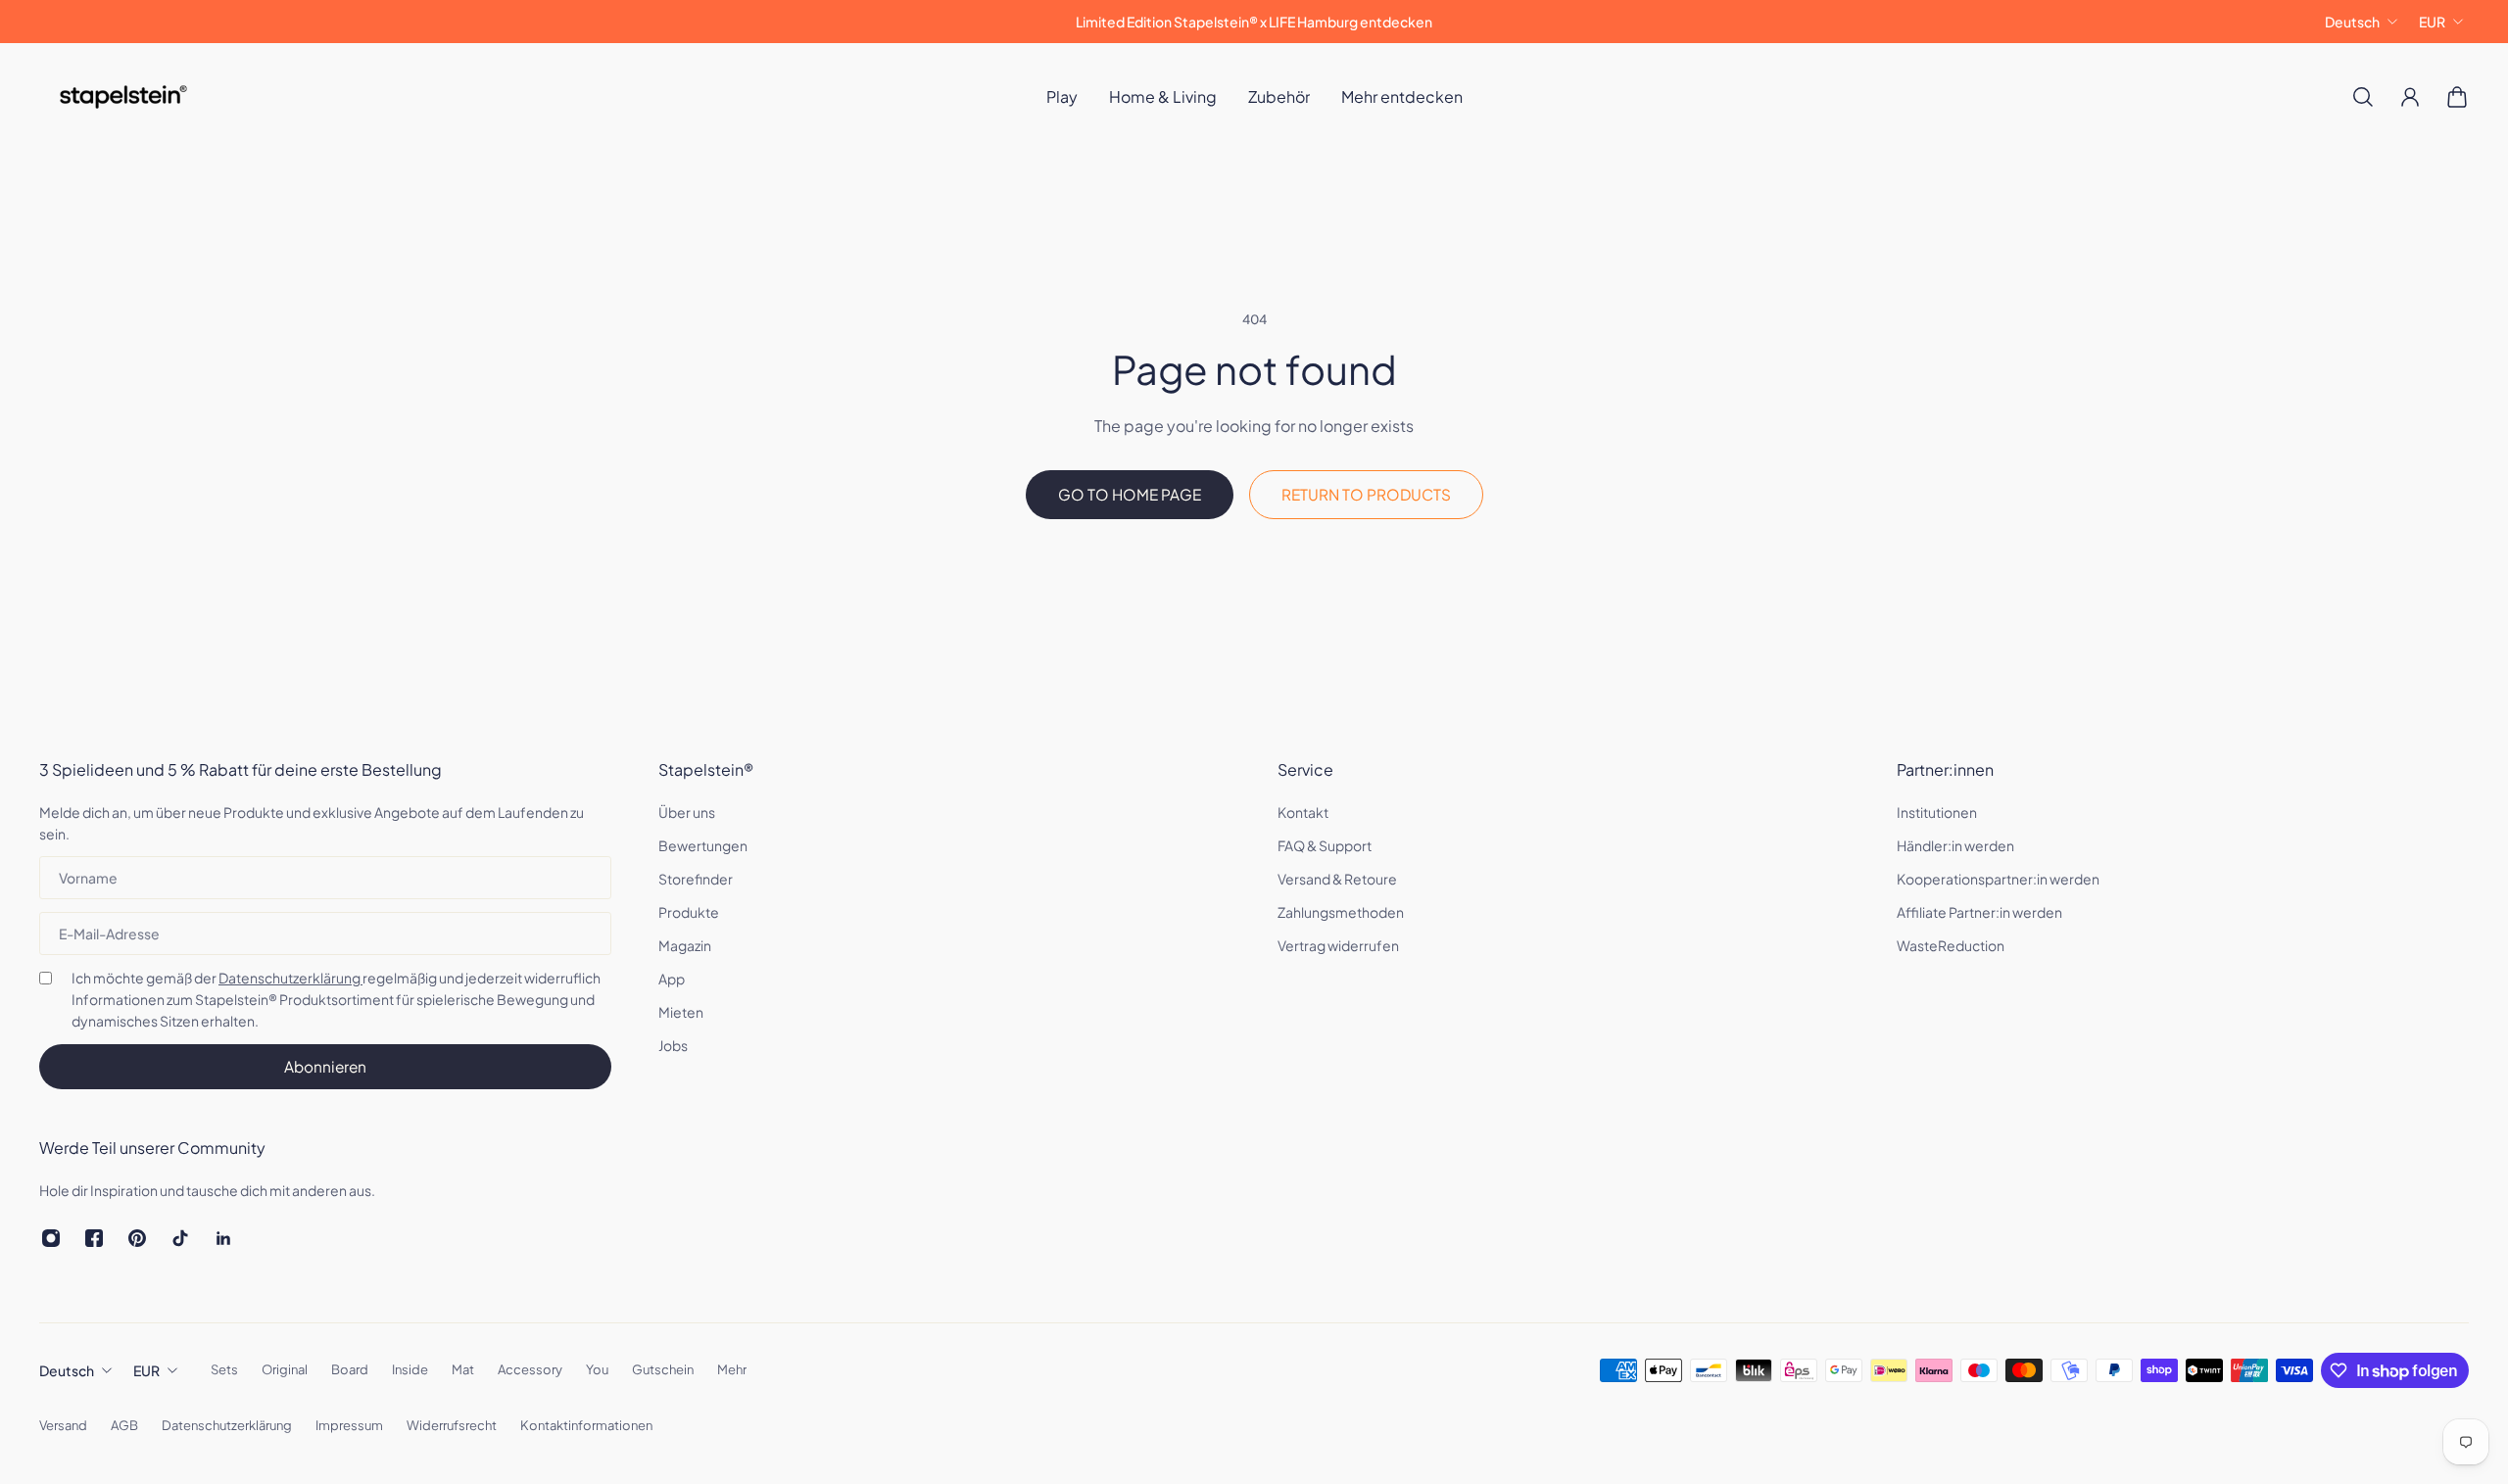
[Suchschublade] (2363, 97)
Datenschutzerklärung (290, 978)
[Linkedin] (223, 1238)
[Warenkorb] (2457, 97)
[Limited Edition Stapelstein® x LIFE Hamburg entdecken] (1254, 22)
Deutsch (2352, 22)
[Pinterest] (137, 1238)
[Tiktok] (180, 1238)
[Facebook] (94, 1238)
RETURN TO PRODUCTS (1366, 494)
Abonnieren (325, 1066)
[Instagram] (51, 1238)
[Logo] (123, 97)
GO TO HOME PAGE (1130, 494)
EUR (2432, 22)
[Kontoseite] (2410, 97)
